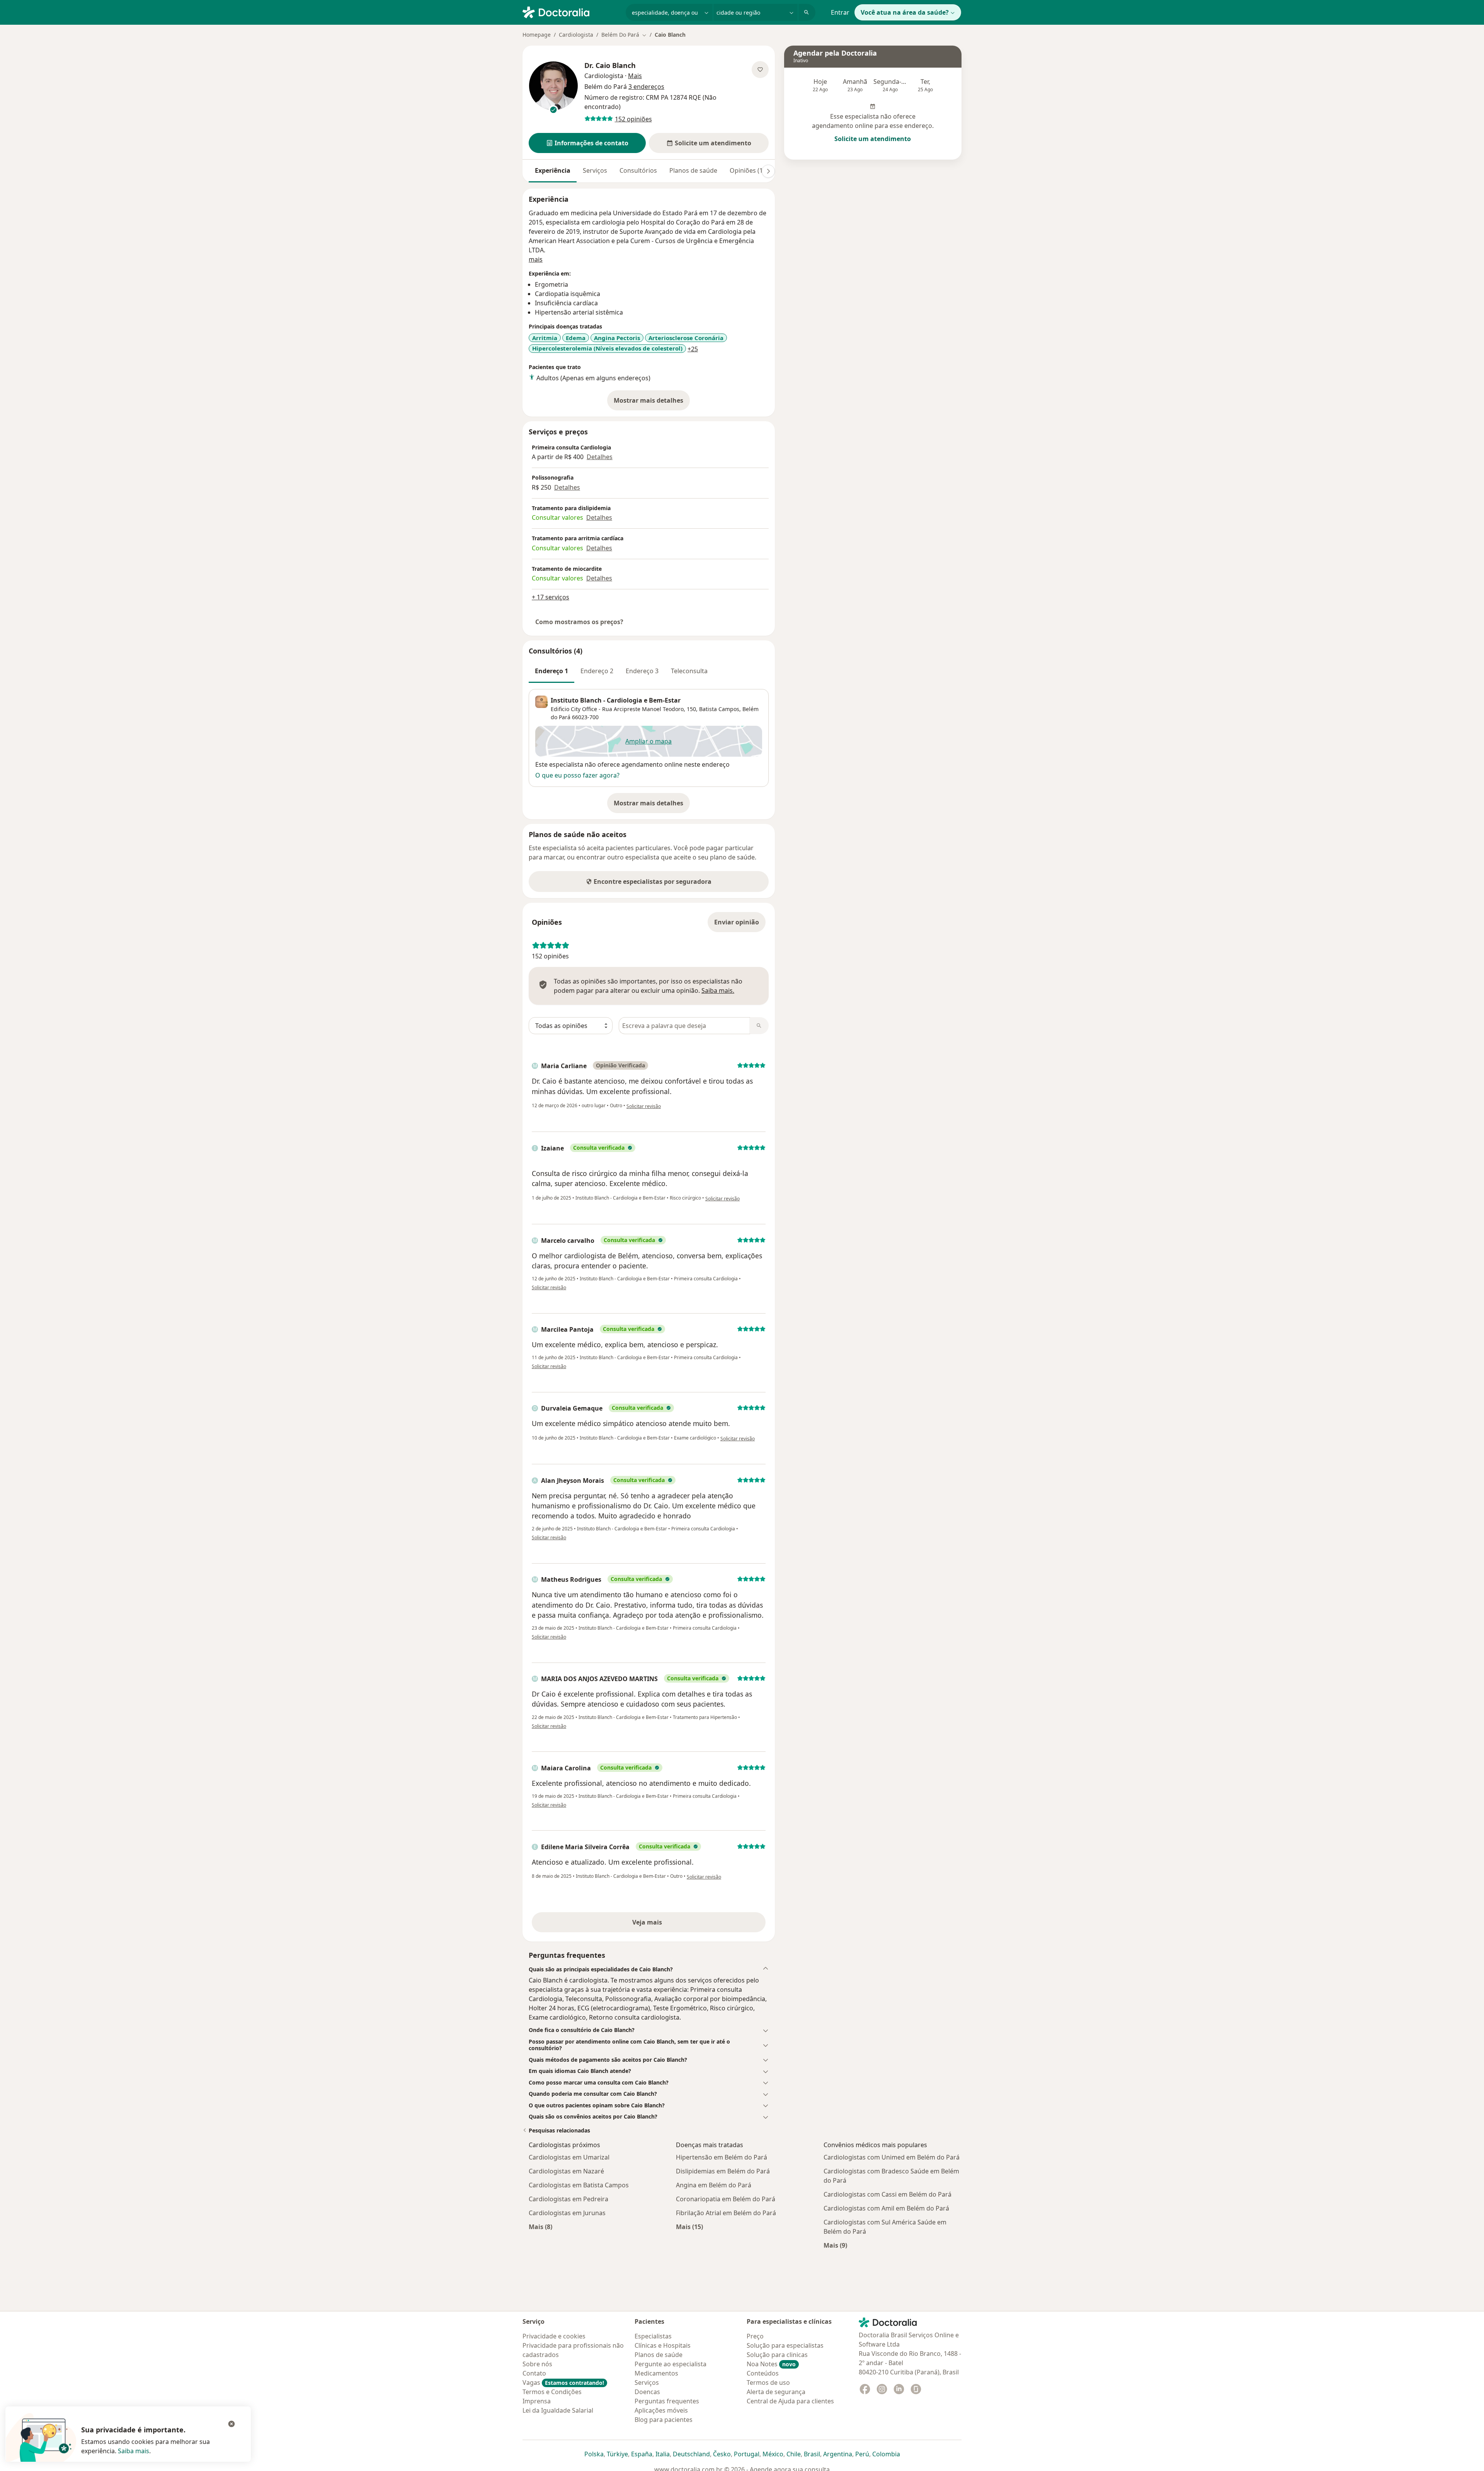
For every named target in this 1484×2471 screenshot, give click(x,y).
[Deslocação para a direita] (768, 171)
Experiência (553, 170)
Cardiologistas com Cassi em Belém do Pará (888, 2194)
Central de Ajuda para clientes (790, 2401)
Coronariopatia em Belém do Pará (726, 2199)
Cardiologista (576, 35)
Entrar (840, 12)
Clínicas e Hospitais (663, 2345)
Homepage (537, 35)
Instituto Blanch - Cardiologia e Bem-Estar (616, 700)
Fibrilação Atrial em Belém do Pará (726, 2213)
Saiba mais (134, 2451)
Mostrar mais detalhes (652, 403)
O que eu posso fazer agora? (577, 775)
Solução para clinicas (777, 2355)
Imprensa (537, 2401)
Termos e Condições (552, 2392)
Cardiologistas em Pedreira (568, 2199)
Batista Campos (719, 709)
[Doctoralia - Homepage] (571, 12)
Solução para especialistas (785, 2345)
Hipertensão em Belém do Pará (722, 2157)
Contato (534, 2373)
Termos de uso (768, 2383)
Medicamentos (656, 2373)
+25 (693, 349)
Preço (755, 2336)
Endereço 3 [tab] (642, 671)
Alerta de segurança (776, 2392)
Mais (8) (540, 2227)
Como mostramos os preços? (579, 622)
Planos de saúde (693, 170)
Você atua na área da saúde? (905, 12)
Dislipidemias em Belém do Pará (723, 2171)
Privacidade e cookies (554, 2336)
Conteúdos (763, 2373)
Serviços (595, 170)
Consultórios (638, 170)
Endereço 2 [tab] (597, 671)
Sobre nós (537, 2364)
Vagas (563, 2383)
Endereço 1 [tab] (551, 671)
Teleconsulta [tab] (689, 671)
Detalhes (600, 457)
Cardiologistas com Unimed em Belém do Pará (892, 2157)
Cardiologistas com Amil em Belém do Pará (886, 2208)
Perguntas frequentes (667, 2401)
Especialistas (653, 2336)
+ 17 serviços (551, 597)
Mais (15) (689, 2227)
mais (536, 259)
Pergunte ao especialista (671, 2364)
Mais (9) (835, 2245)
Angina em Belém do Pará (714, 2185)
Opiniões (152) (751, 170)
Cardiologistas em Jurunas (567, 2213)
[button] (587, 143)
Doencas (647, 2392)
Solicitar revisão (644, 1106)
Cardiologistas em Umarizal (569, 2157)
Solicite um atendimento (873, 139)
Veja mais (664, 1925)
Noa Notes (771, 2364)
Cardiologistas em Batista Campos (579, 2185)
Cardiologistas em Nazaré (566, 2171)
